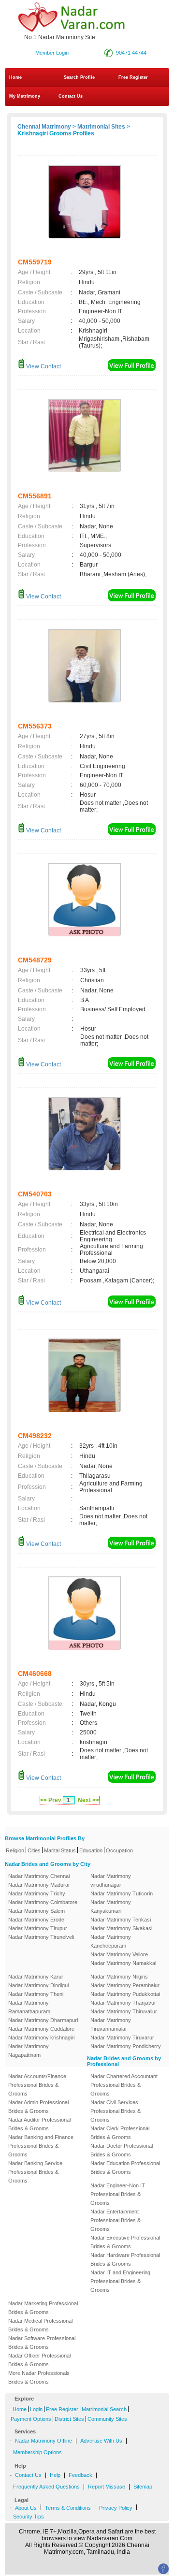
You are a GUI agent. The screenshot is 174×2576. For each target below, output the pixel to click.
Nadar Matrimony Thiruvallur (124, 2011)
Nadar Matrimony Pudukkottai (125, 1994)
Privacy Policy (116, 2508)
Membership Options (37, 2452)
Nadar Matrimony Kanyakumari (111, 1907)
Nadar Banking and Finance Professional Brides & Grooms (41, 2146)
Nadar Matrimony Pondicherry (126, 2046)
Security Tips (29, 2517)
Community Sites (107, 2419)
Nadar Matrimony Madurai (39, 1885)
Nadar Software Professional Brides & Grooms (42, 2343)
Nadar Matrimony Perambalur (125, 1985)
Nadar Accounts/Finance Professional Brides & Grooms (37, 2085)
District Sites (69, 2419)
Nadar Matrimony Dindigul (38, 1985)
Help (55, 2475)
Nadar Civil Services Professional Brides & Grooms (116, 2111)
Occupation (119, 1850)
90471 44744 (131, 53)
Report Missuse (107, 2487)
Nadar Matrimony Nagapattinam (29, 2051)
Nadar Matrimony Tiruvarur (122, 2038)
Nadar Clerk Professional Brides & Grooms (120, 2133)
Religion (15, 1850)
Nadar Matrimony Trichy (37, 1893)
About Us (26, 2508)
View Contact (43, 366)
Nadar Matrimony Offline (43, 2441)
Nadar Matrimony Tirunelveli (41, 1937)
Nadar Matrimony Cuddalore (41, 2029)
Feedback (80, 2475)
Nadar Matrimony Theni (36, 1994)
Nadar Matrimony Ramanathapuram (29, 2007)
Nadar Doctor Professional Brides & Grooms (122, 2150)
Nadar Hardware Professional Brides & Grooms (125, 2259)
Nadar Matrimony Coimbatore (43, 1902)
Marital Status (60, 1850)
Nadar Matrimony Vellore (119, 1954)
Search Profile (79, 77)
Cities (34, 1850)
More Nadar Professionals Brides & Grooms (39, 2377)
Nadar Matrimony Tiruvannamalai (111, 2024)
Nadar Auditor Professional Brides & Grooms (39, 2124)
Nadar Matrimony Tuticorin (122, 1893)
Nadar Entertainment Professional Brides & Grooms (116, 2220)
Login (36, 2409)
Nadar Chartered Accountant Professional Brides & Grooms (124, 2085)
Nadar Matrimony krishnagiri (41, 2038)
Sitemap (143, 2487)
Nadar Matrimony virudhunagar (111, 1880)
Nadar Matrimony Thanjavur (123, 2003)
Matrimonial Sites (101, 127)
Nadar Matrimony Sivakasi (121, 1928)
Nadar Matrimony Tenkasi (121, 1920)
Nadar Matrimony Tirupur (38, 1928)
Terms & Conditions (68, 2508)
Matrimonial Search (104, 2409)
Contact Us (70, 96)
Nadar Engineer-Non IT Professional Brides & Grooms (118, 2194)
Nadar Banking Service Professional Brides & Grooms (35, 2172)
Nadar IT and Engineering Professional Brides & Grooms (120, 2281)
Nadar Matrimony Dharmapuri (43, 2020)
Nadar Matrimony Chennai (39, 1876)
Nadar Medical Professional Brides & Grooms (40, 2325)
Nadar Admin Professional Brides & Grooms (38, 2107)
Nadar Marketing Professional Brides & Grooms (43, 2308)
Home (15, 77)
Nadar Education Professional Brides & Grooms (125, 2168)
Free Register (133, 77)
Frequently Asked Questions (46, 2487)
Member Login (52, 53)
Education (91, 1850)
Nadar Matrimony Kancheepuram (111, 1941)
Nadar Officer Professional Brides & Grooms (39, 2360)
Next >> (88, 1800)
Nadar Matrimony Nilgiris (119, 1977)
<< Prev (51, 1800)
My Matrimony (25, 96)
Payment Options (31, 2419)
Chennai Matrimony (44, 127)
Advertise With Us (101, 2441)
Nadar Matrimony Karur (36, 1977)
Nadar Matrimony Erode (36, 1920)
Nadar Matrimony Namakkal (123, 1963)
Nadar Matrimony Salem (36, 1911)
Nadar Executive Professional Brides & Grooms (125, 2242)
